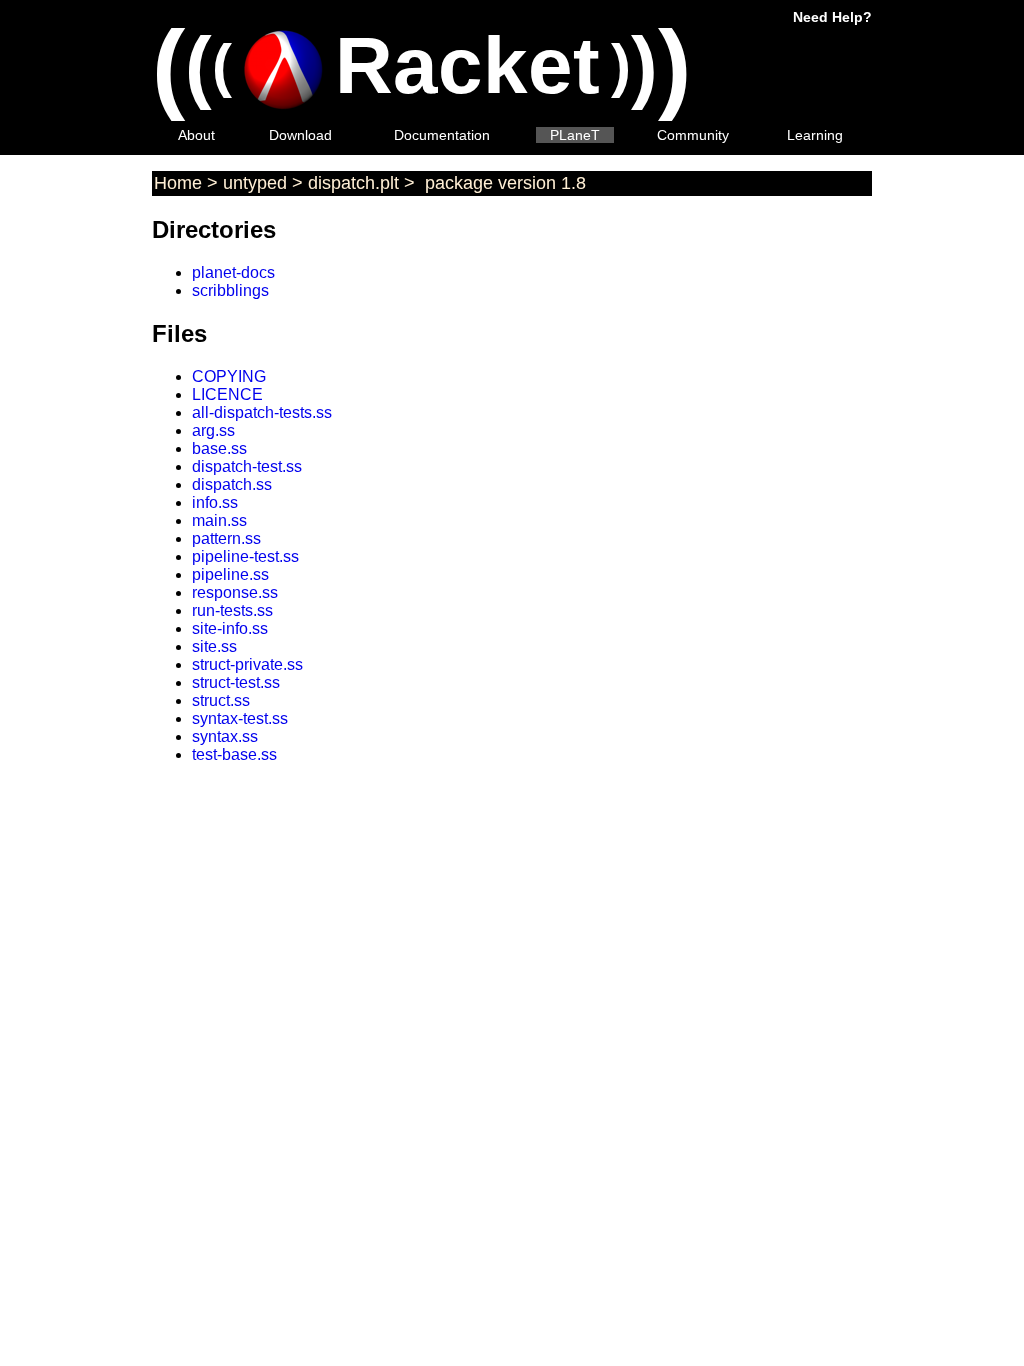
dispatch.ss (232, 484)
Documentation (442, 135)
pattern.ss (226, 538)
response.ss (235, 592)
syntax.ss (225, 736)
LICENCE (227, 394)
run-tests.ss (232, 610)
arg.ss (213, 430)
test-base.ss (234, 754)
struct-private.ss (247, 664)
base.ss (219, 448)
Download (300, 135)
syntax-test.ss (240, 718)
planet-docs (233, 272)
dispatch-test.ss (247, 466)
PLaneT (575, 135)
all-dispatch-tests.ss (262, 412)
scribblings (230, 290)
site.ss (214, 646)
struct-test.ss (236, 682)
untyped (255, 183)
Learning (815, 135)
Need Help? (832, 17)
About (196, 135)
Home (178, 183)
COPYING (229, 376)
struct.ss (221, 700)
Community (693, 135)
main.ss (219, 520)
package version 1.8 (503, 183)
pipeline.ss (230, 574)
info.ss (215, 502)
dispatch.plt (353, 183)
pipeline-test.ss (245, 556)
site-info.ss (230, 628)
